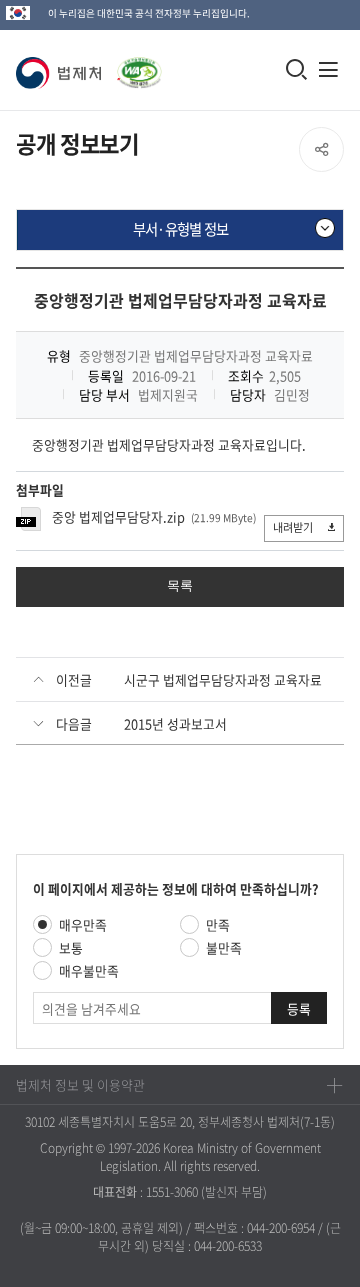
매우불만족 (89, 970)
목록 (180, 585)
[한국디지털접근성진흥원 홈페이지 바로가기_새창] (135, 62)
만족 (218, 924)
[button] (62, 73)
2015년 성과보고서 (175, 723)
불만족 (224, 947)
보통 (71, 947)
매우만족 (83, 924)
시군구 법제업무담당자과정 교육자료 (223, 679)
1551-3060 (172, 1192)
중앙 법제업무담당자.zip (118, 516)
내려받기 (293, 527)
